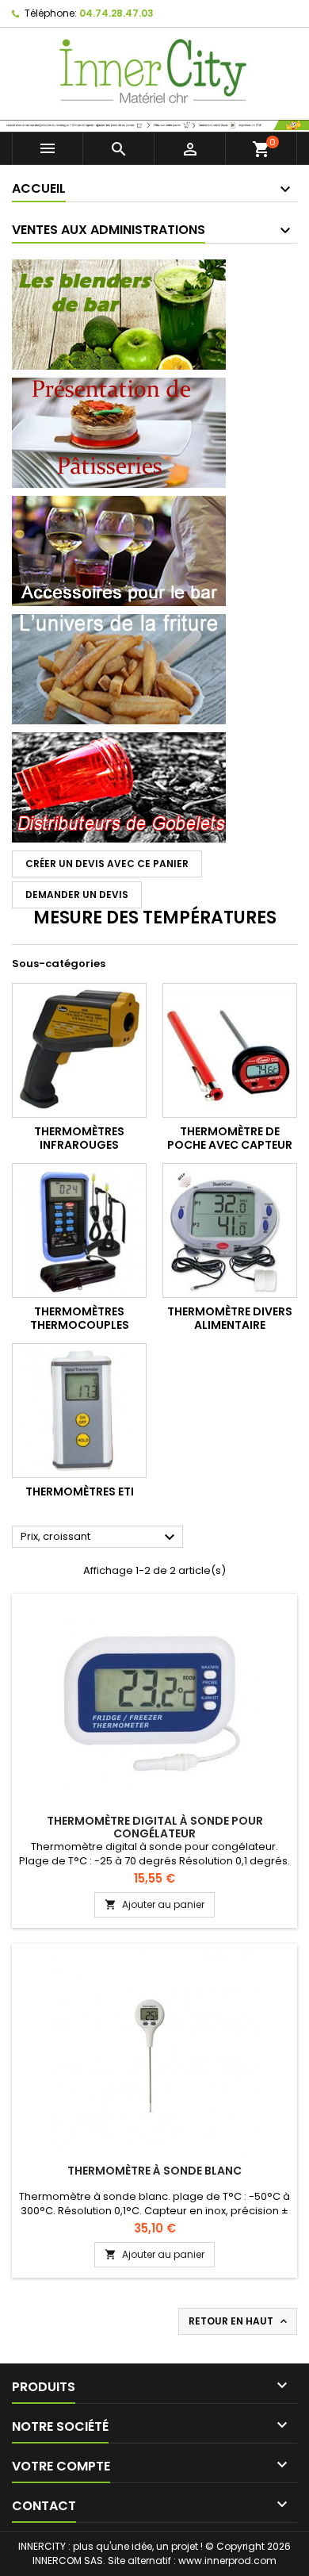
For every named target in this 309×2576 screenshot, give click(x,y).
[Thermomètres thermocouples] (79, 1230)
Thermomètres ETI (80, 1491)
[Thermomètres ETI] (79, 1411)
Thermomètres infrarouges (79, 1138)
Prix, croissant (100, 1538)
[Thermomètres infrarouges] (79, 1050)
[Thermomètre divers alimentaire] (230, 1230)
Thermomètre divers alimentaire (230, 1319)
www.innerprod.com (227, 2561)
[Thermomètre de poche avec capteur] (230, 1050)
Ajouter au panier (154, 1904)
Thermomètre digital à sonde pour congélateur (155, 1827)
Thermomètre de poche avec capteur (230, 1138)
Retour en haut (239, 2321)
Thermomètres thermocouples (80, 1319)
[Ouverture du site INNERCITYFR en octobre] (154, 124)
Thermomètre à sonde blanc (154, 2171)
